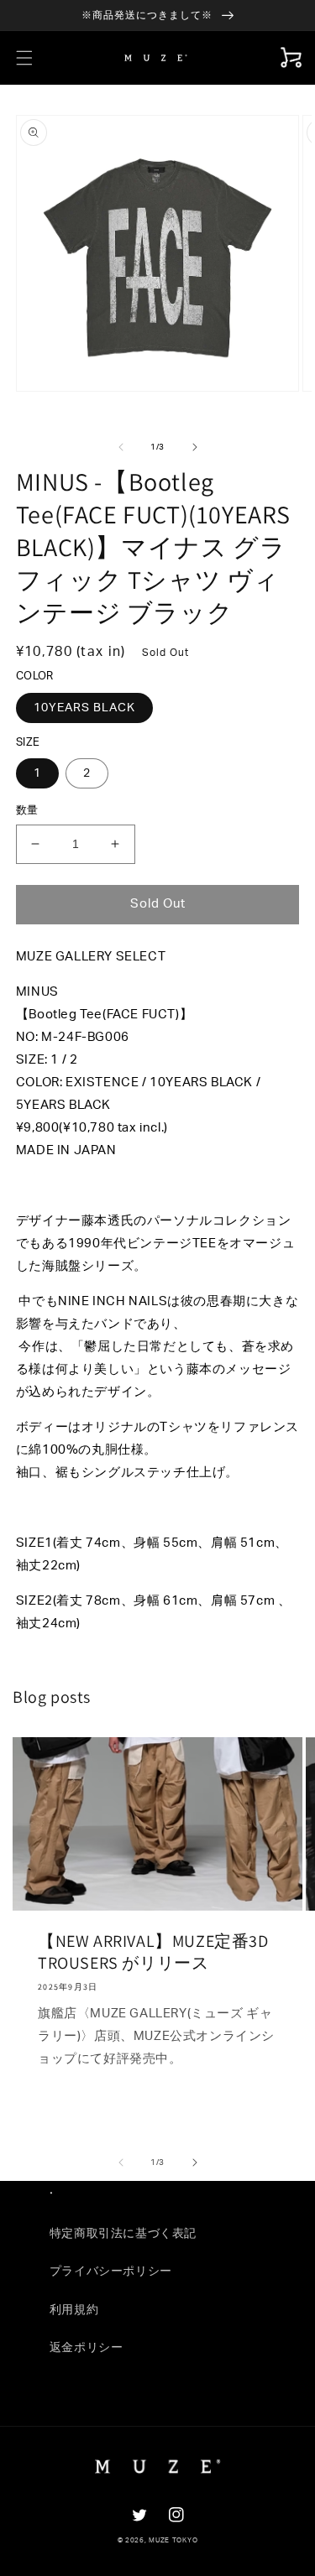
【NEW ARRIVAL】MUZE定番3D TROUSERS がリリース (153, 1952)
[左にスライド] (121, 447)
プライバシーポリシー (111, 2272)
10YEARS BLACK (84, 708)
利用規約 (74, 2310)
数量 (27, 811)
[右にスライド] (195, 447)
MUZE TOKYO (173, 2540)
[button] (24, 58)
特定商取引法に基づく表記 (123, 2234)
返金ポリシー (87, 2348)
